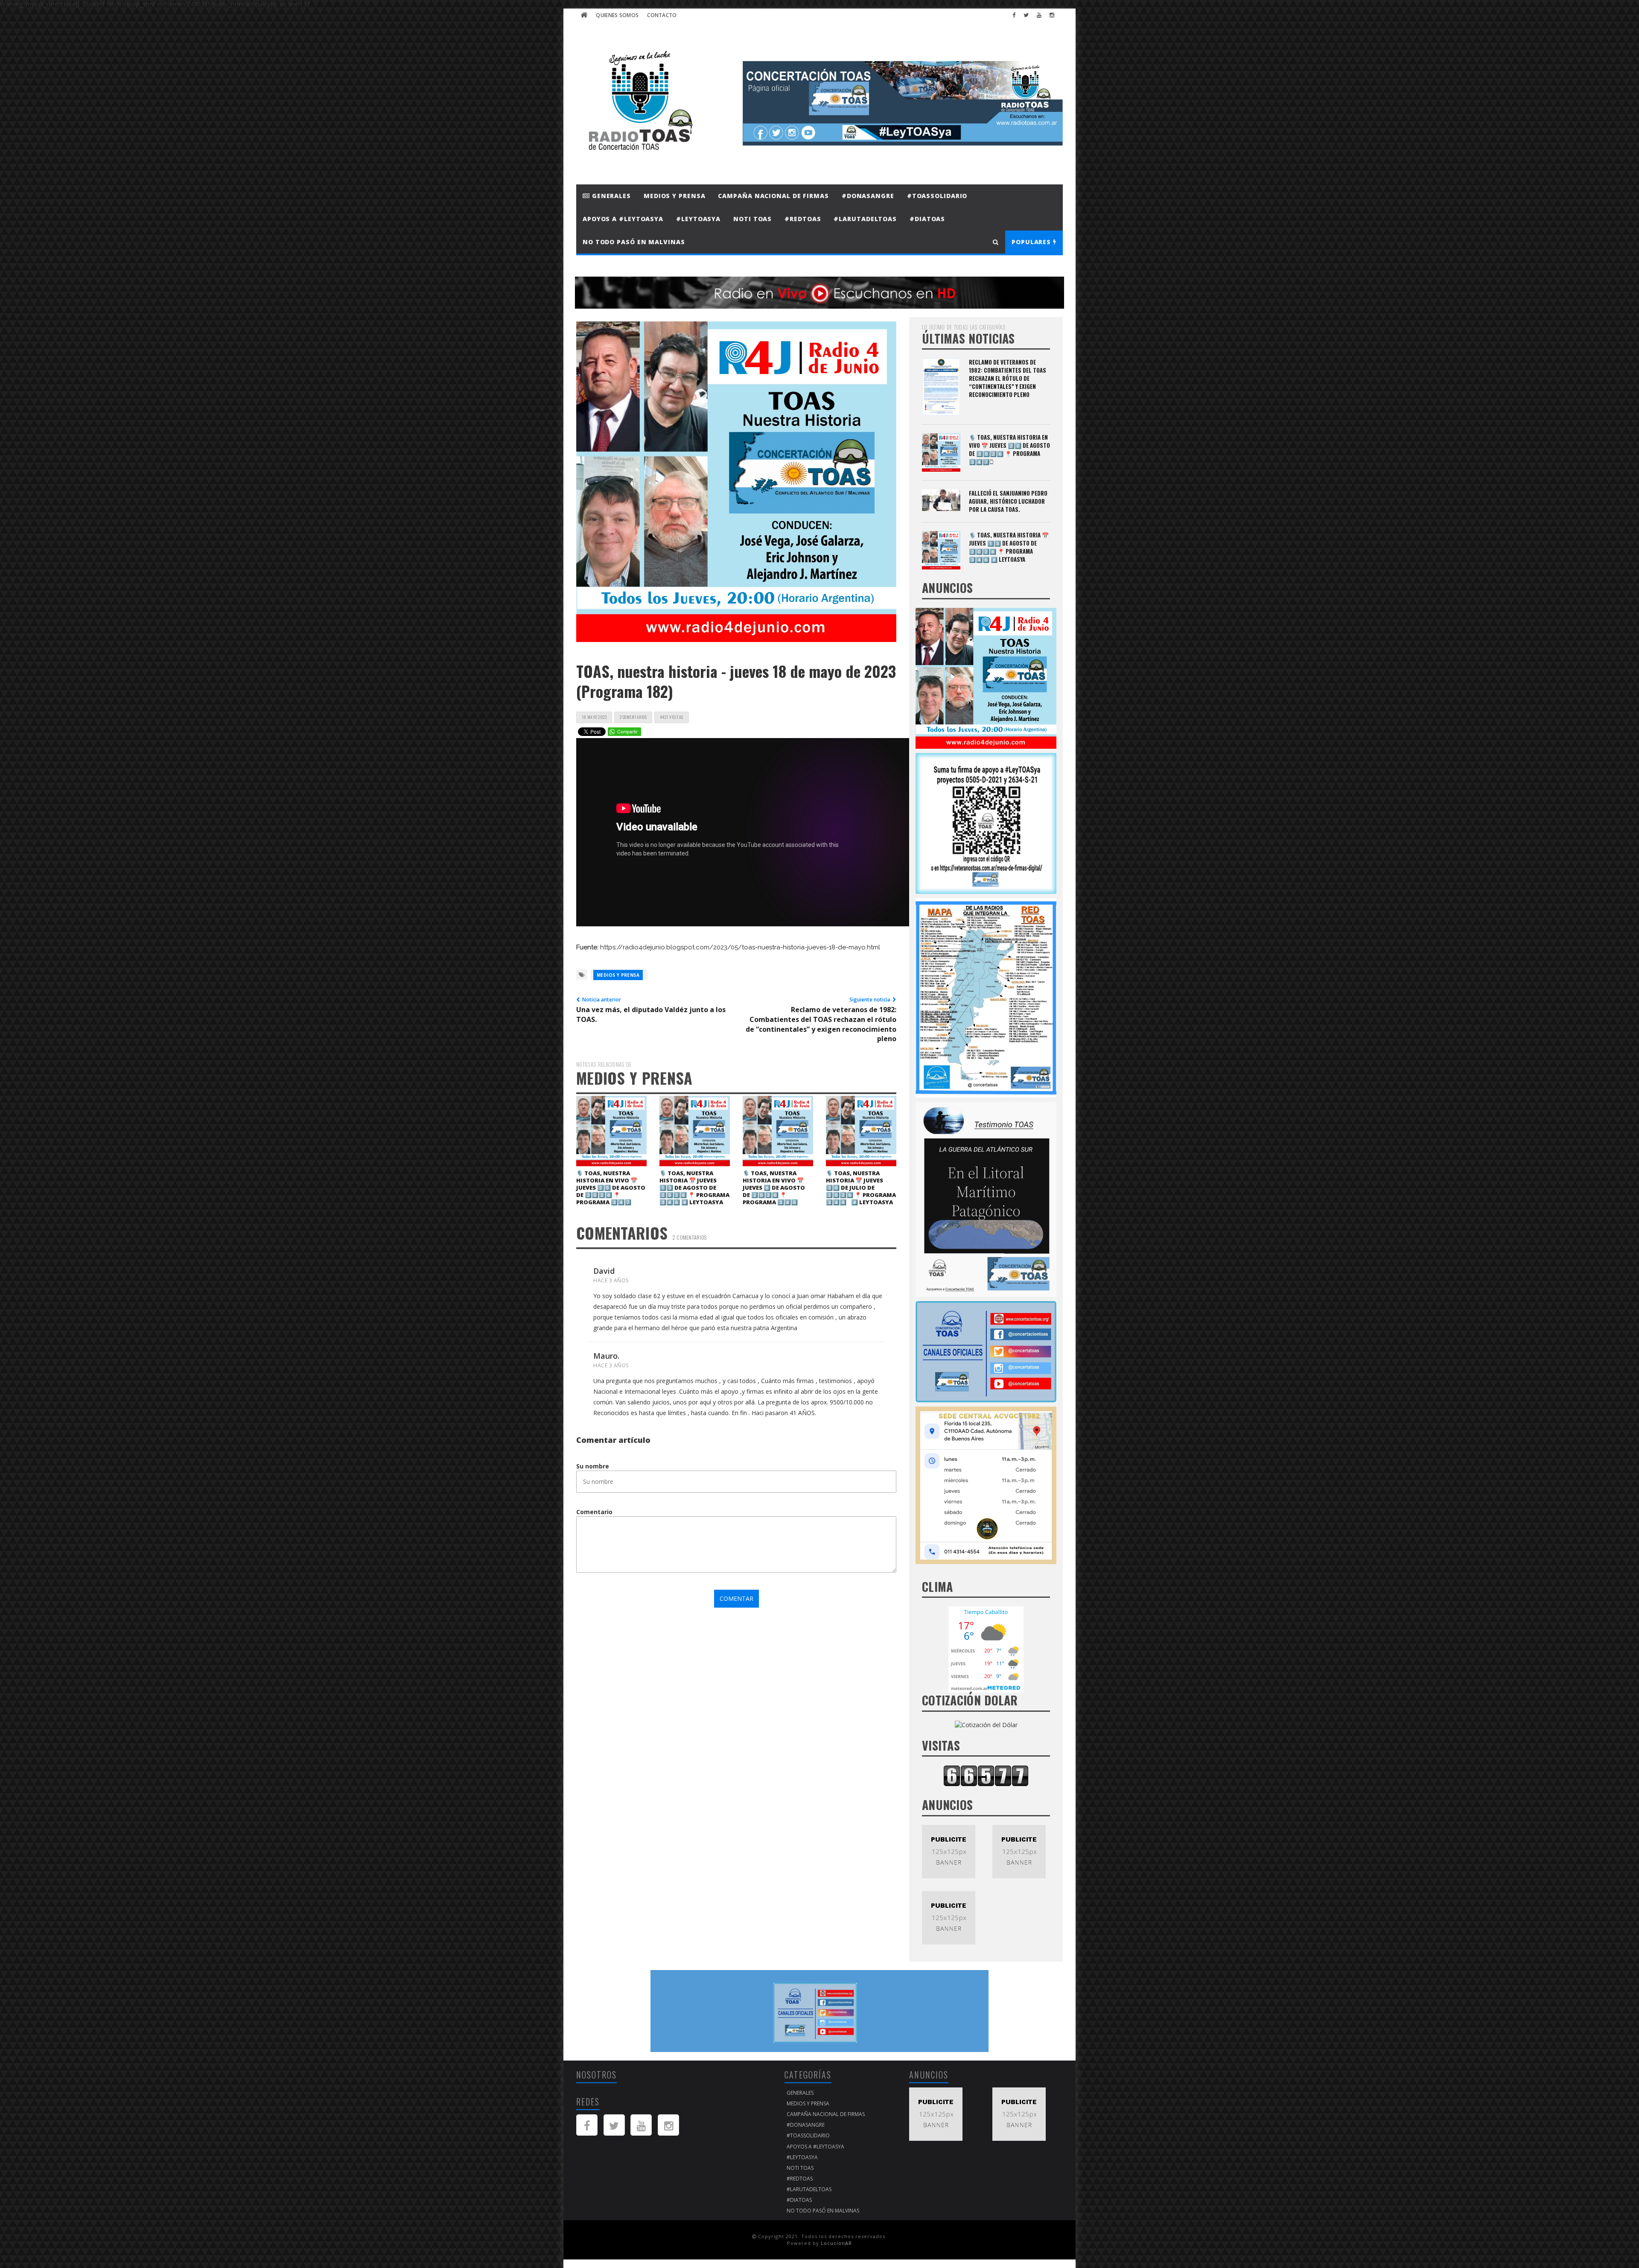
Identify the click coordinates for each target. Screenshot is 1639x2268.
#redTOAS (803, 219)
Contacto (662, 15)
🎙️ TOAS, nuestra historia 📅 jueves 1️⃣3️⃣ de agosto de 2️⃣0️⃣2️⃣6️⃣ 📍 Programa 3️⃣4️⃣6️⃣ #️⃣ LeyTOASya (694, 1188)
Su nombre (593, 1466)
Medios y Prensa (675, 196)
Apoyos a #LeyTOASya (623, 219)
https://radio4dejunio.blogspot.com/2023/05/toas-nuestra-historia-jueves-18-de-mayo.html (740, 947)
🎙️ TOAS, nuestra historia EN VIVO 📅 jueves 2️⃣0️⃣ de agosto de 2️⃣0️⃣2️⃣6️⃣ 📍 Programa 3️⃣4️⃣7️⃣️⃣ (611, 1188)
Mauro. (606, 1356)
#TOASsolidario (937, 196)
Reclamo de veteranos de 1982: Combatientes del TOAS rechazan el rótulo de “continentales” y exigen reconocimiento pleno (1008, 378)
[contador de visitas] (986, 1775)
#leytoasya (698, 219)
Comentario (594, 1512)
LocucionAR (836, 2243)
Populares (1032, 242)
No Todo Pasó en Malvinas (634, 242)
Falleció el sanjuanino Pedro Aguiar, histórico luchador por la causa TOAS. (1008, 501)
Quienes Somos (617, 15)
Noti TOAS (752, 219)
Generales (610, 196)
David (604, 1271)
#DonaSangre (868, 196)
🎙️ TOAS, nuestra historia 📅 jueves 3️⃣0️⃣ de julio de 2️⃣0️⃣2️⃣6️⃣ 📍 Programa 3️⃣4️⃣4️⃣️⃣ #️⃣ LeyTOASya (861, 1188)
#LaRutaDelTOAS (865, 219)
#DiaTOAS (927, 219)
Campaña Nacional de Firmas (773, 196)
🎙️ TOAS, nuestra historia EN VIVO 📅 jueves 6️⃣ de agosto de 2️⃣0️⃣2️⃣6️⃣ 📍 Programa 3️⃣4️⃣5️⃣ (774, 1188)
